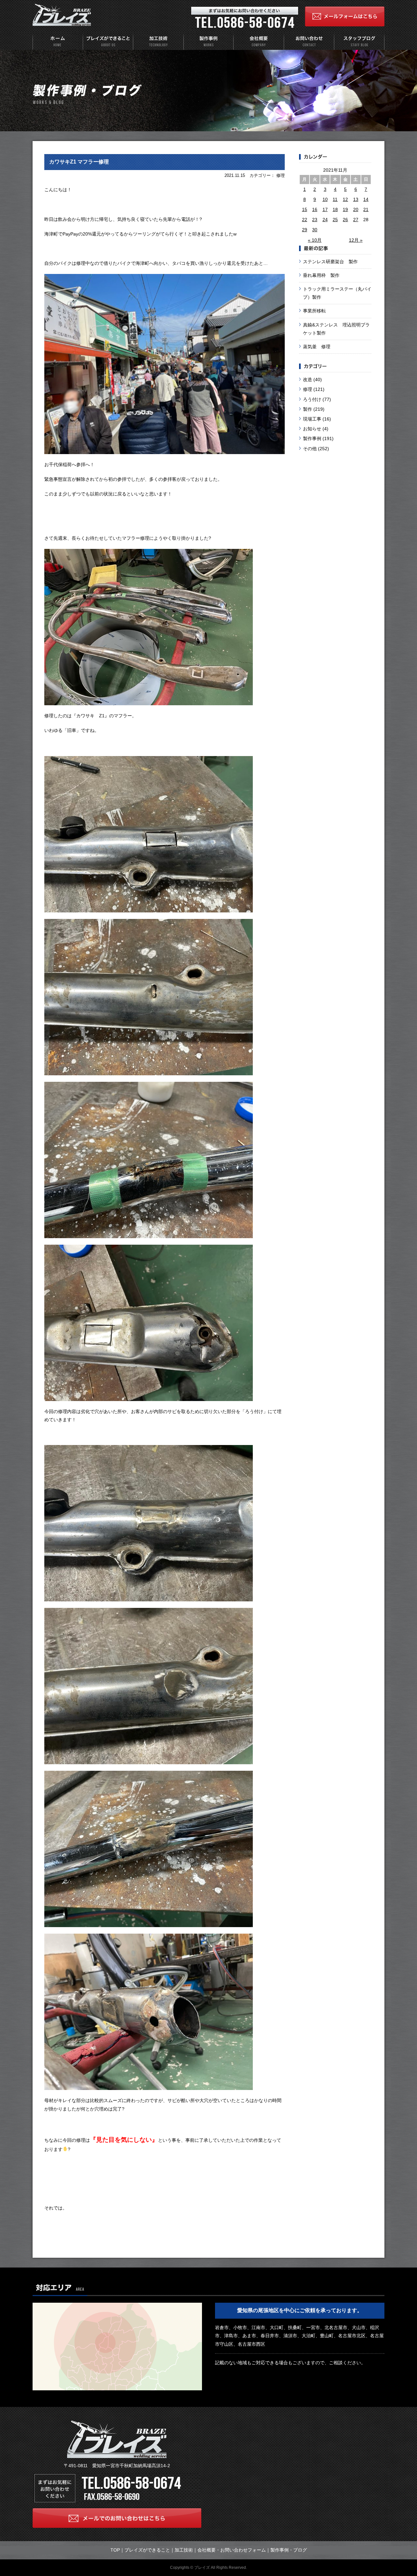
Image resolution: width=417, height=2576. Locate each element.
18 (335, 209)
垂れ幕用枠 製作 (321, 275)
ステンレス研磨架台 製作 (330, 262)
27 (356, 220)
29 (305, 230)
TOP (115, 2550)
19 (345, 209)
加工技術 (184, 2550)
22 (305, 220)
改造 (308, 379)
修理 (308, 389)
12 (345, 199)
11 (335, 199)
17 (325, 209)
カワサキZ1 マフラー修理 (79, 162)
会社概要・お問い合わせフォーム (232, 2550)
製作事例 (312, 438)
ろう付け (312, 399)
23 (315, 220)
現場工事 (312, 419)
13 (356, 199)
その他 (310, 449)
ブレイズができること (147, 2550)
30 (315, 230)
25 (335, 220)
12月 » (356, 240)
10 (325, 199)
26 (345, 220)
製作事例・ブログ (289, 2550)
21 (366, 209)
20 (356, 209)
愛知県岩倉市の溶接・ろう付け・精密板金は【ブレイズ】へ (62, 15)
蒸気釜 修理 (317, 347)
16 (315, 209)
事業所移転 (314, 311)
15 (305, 209)
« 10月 (315, 240)
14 (366, 199)
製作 (308, 409)
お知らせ (312, 429)
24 (325, 220)
